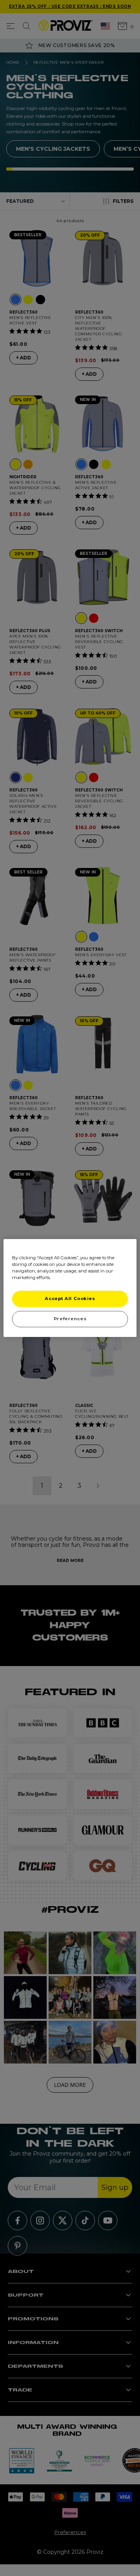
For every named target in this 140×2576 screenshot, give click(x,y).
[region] (70, 1288)
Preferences (70, 1319)
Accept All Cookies (70, 1298)
